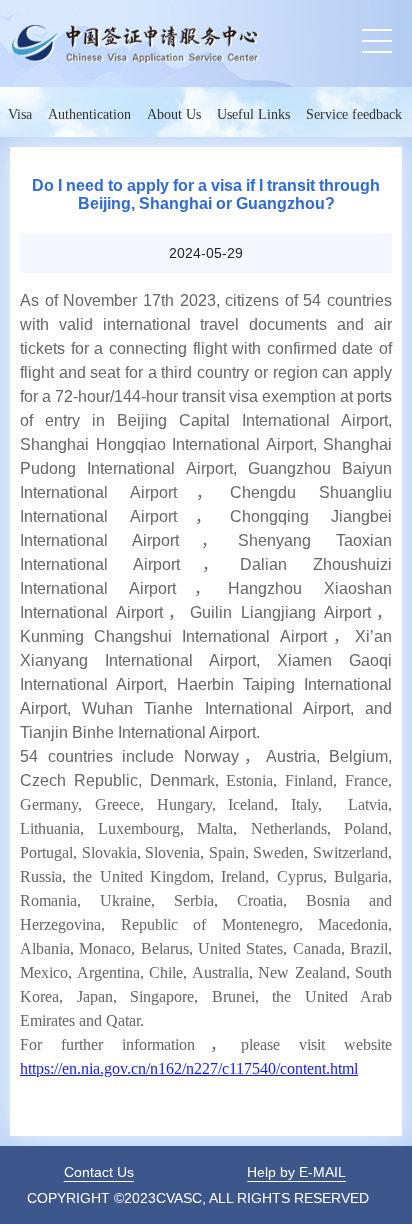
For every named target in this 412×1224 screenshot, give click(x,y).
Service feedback (354, 114)
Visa (20, 114)
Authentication (89, 114)
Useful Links (253, 114)
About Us (174, 114)
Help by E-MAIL (296, 1172)
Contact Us (99, 1172)
